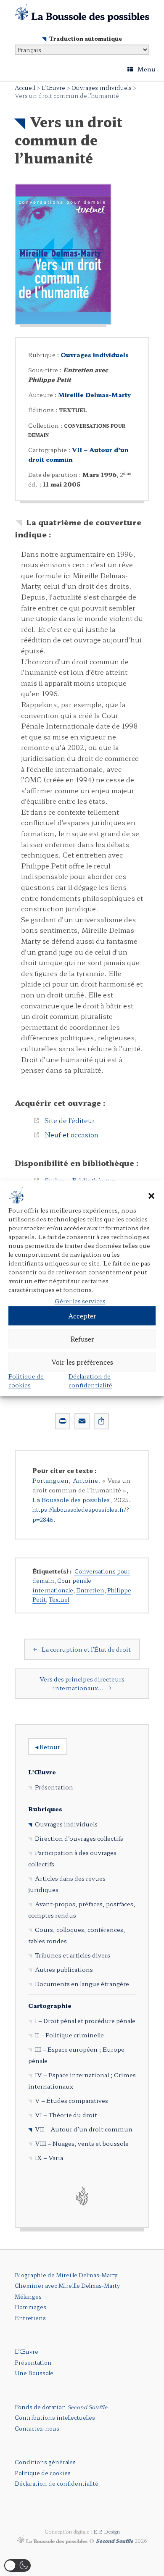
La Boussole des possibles (71, 1499)
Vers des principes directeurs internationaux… (82, 1683)
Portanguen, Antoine (65, 1480)
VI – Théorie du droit (66, 2115)
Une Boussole (34, 2373)
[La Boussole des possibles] (82, 13)
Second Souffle (115, 2541)
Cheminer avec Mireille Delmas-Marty (67, 2285)
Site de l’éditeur (70, 1120)
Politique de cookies (26, 1380)
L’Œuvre (53, 88)
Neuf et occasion (71, 1134)
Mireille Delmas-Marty (94, 395)
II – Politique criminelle (69, 2035)
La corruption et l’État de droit (82, 1649)
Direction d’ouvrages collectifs (79, 1838)
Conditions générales (45, 2462)
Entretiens (30, 2318)
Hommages (30, 2307)
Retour (48, 1747)
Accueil (25, 88)
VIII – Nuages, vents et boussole (82, 2143)
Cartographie (50, 2005)
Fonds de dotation (61, 2407)
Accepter (82, 1316)
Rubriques (45, 1809)
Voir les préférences (82, 1362)
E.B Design (107, 2531)
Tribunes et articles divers (73, 1955)
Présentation (54, 1787)
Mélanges (28, 2296)
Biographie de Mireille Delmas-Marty (66, 2275)
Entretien (90, 1590)
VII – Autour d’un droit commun (84, 2129)
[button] (151, 1196)
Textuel (59, 1599)
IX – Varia (49, 2158)
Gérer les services (80, 1301)
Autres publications (64, 1969)
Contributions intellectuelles (55, 2417)
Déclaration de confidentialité (90, 1380)
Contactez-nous (37, 2428)
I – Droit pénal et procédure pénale (85, 2021)
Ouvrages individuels (102, 88)
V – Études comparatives (71, 2100)
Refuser (82, 1339)
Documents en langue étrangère (82, 1984)
